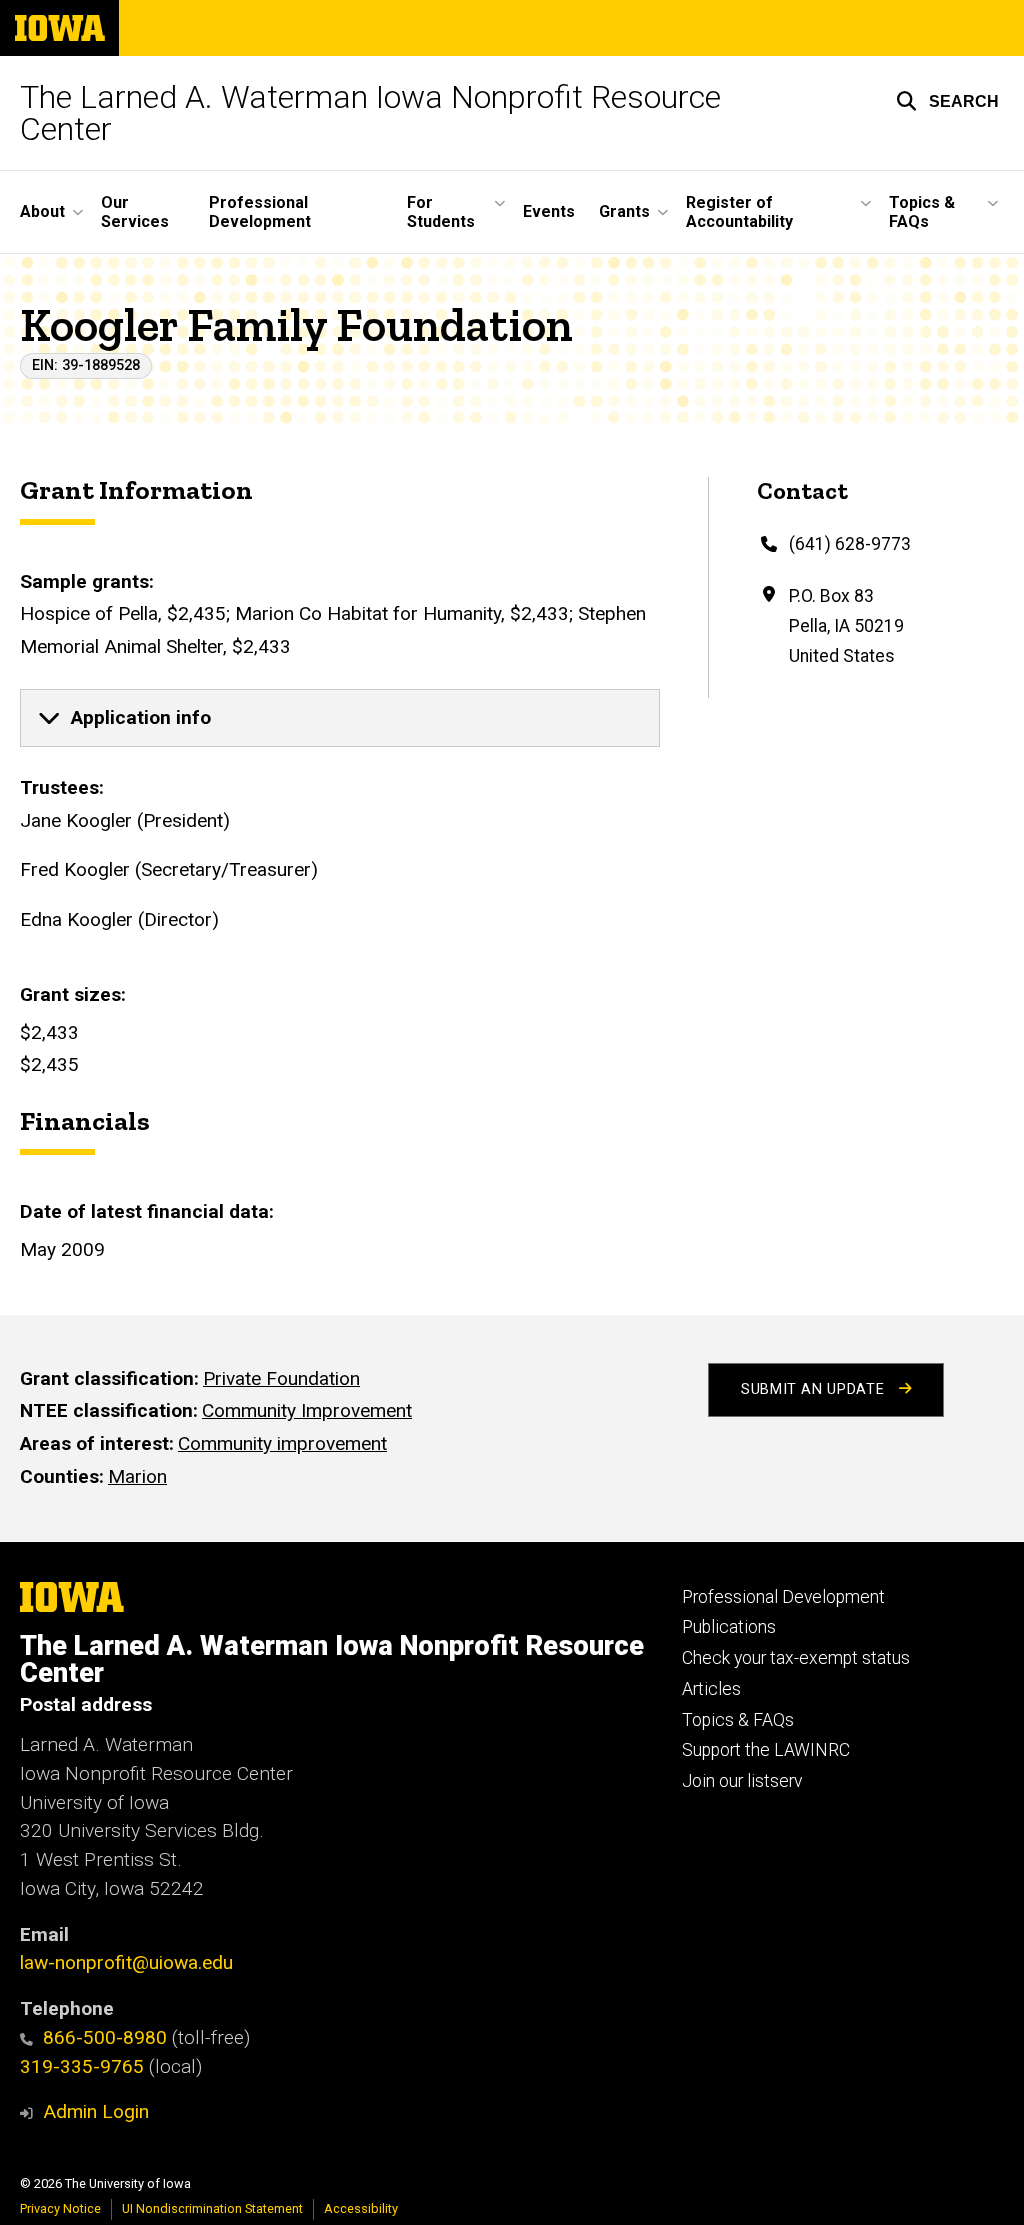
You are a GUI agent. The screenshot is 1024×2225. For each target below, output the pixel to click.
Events (549, 211)
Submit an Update (815, 1389)
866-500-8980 (105, 2037)
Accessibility (361, 2208)
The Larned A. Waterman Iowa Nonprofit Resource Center (370, 113)
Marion (137, 1476)
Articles (711, 1689)
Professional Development (260, 212)
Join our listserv (742, 1781)
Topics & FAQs (738, 1720)
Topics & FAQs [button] (922, 212)
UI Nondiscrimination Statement (212, 2208)
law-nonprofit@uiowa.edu (126, 1962)
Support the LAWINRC (766, 1750)
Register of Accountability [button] (739, 212)
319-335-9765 (82, 2066)
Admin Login (96, 2111)
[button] (947, 101)
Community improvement (282, 1443)
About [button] (42, 211)
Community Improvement (307, 1410)
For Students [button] (441, 212)
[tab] (340, 718)
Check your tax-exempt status (796, 1658)
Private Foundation (281, 1378)
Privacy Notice (60, 2208)
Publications (729, 1627)
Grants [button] (624, 211)
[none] (340, 718)
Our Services (135, 212)
